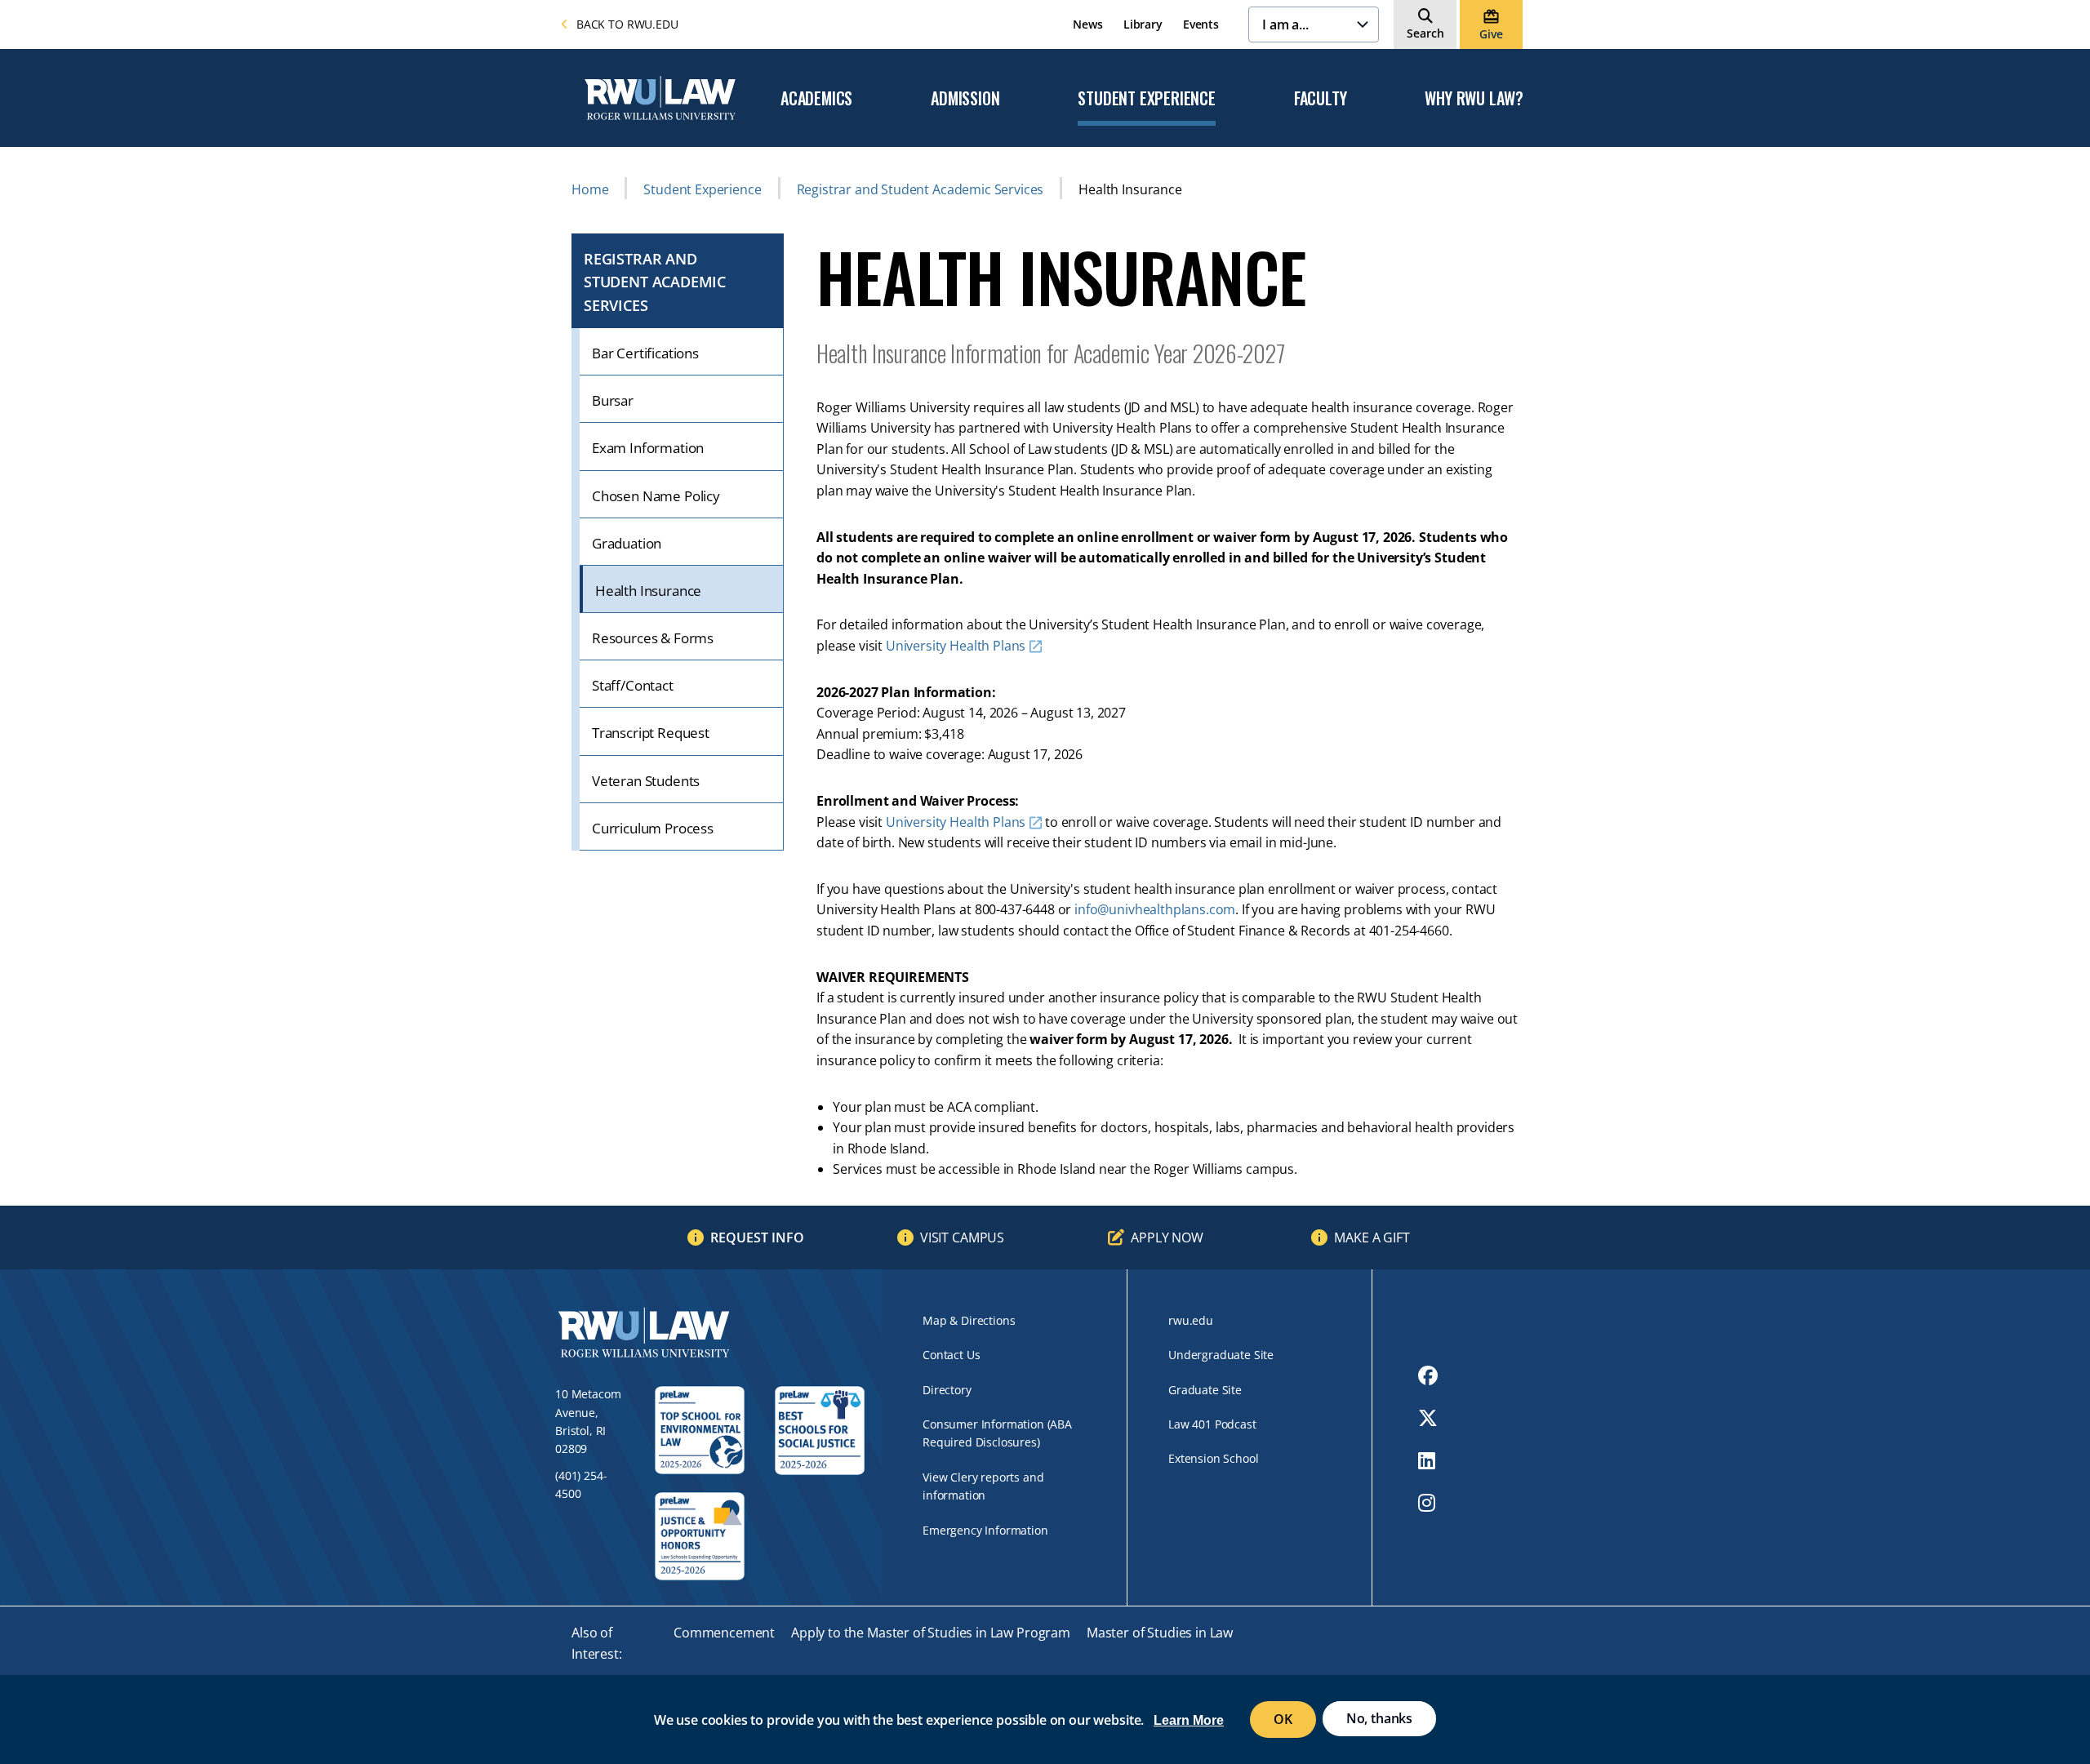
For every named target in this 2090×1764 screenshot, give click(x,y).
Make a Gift (1372, 1237)
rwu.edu (1191, 1320)
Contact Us (951, 1355)
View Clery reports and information (983, 1486)
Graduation (627, 543)
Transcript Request (651, 733)
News (1087, 24)
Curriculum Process (653, 828)
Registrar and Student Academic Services (920, 189)
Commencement (724, 1633)
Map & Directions (969, 1320)
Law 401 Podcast (1212, 1424)
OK (1283, 1719)
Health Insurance (648, 591)
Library (1143, 24)
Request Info (757, 1237)
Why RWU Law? (1474, 99)
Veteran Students (646, 781)
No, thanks (1379, 1718)
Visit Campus (962, 1237)
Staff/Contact (633, 685)
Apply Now (1167, 1237)
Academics (816, 99)
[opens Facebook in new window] (1428, 1375)
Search (1425, 33)
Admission (965, 99)
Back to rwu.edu (627, 24)
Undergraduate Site (1221, 1355)
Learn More (1189, 1720)
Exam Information (648, 448)
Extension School (1213, 1458)
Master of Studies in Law (1160, 1633)
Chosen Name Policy (656, 496)
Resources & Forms (653, 638)
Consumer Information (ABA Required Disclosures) (997, 1433)
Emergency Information (985, 1530)
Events (1201, 24)
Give (1491, 34)
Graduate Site (1205, 1390)
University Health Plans (956, 646)
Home (590, 189)
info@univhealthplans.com (1155, 909)
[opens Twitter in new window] (1428, 1418)
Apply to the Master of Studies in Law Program (931, 1633)
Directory (947, 1390)
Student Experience (1146, 99)
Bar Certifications (645, 353)
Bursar (613, 400)
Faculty (1321, 99)
